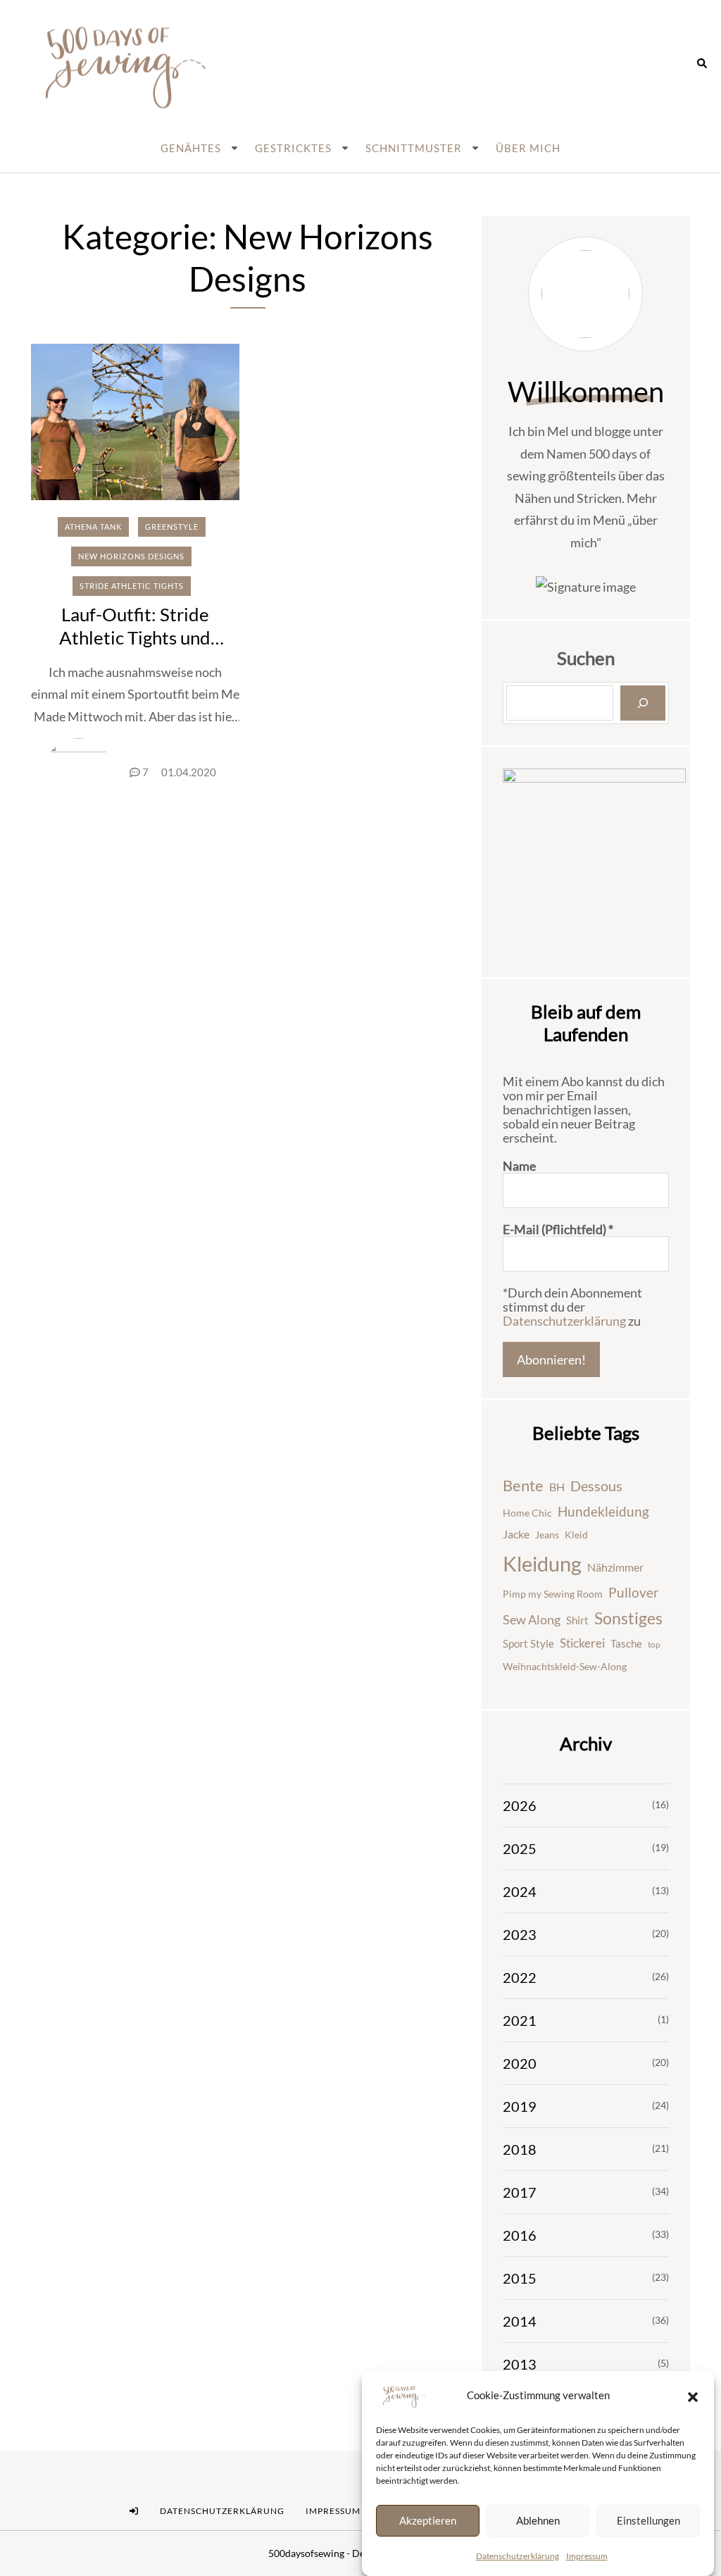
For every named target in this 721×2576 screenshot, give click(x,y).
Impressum (587, 2556)
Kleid (576, 1535)
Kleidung (542, 1563)
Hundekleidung (603, 1511)
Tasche (626, 1643)
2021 (520, 2020)
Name (519, 1166)
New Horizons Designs (131, 556)
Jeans (547, 1535)
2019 (520, 2106)
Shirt (577, 1620)
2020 (520, 2063)
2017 (520, 2192)
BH (557, 1487)
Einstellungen (648, 2520)
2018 (520, 2149)
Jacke (516, 1534)
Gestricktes (293, 148)
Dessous (596, 1486)
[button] (693, 2396)
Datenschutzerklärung (518, 2556)
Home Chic (527, 1513)
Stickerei (582, 1643)
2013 (520, 2364)
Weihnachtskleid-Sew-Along (565, 1666)
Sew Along (532, 1620)
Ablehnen (538, 2520)
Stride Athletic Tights (132, 586)
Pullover (634, 1593)
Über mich (528, 148)
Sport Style (528, 1643)
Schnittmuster (414, 148)
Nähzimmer (615, 1567)
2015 (520, 2278)
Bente (523, 1485)
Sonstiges (628, 1618)
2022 (520, 1977)
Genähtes (191, 148)
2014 (520, 2321)
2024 (520, 1891)
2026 (520, 1805)
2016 (520, 2235)
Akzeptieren (428, 2520)
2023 (520, 1934)
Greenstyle (172, 527)
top (654, 1644)
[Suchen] (643, 703)
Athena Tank (93, 527)
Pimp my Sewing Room (553, 1594)
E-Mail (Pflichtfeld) (558, 1229)
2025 (520, 1848)
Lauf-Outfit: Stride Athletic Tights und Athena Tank (135, 637)
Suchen (586, 658)
